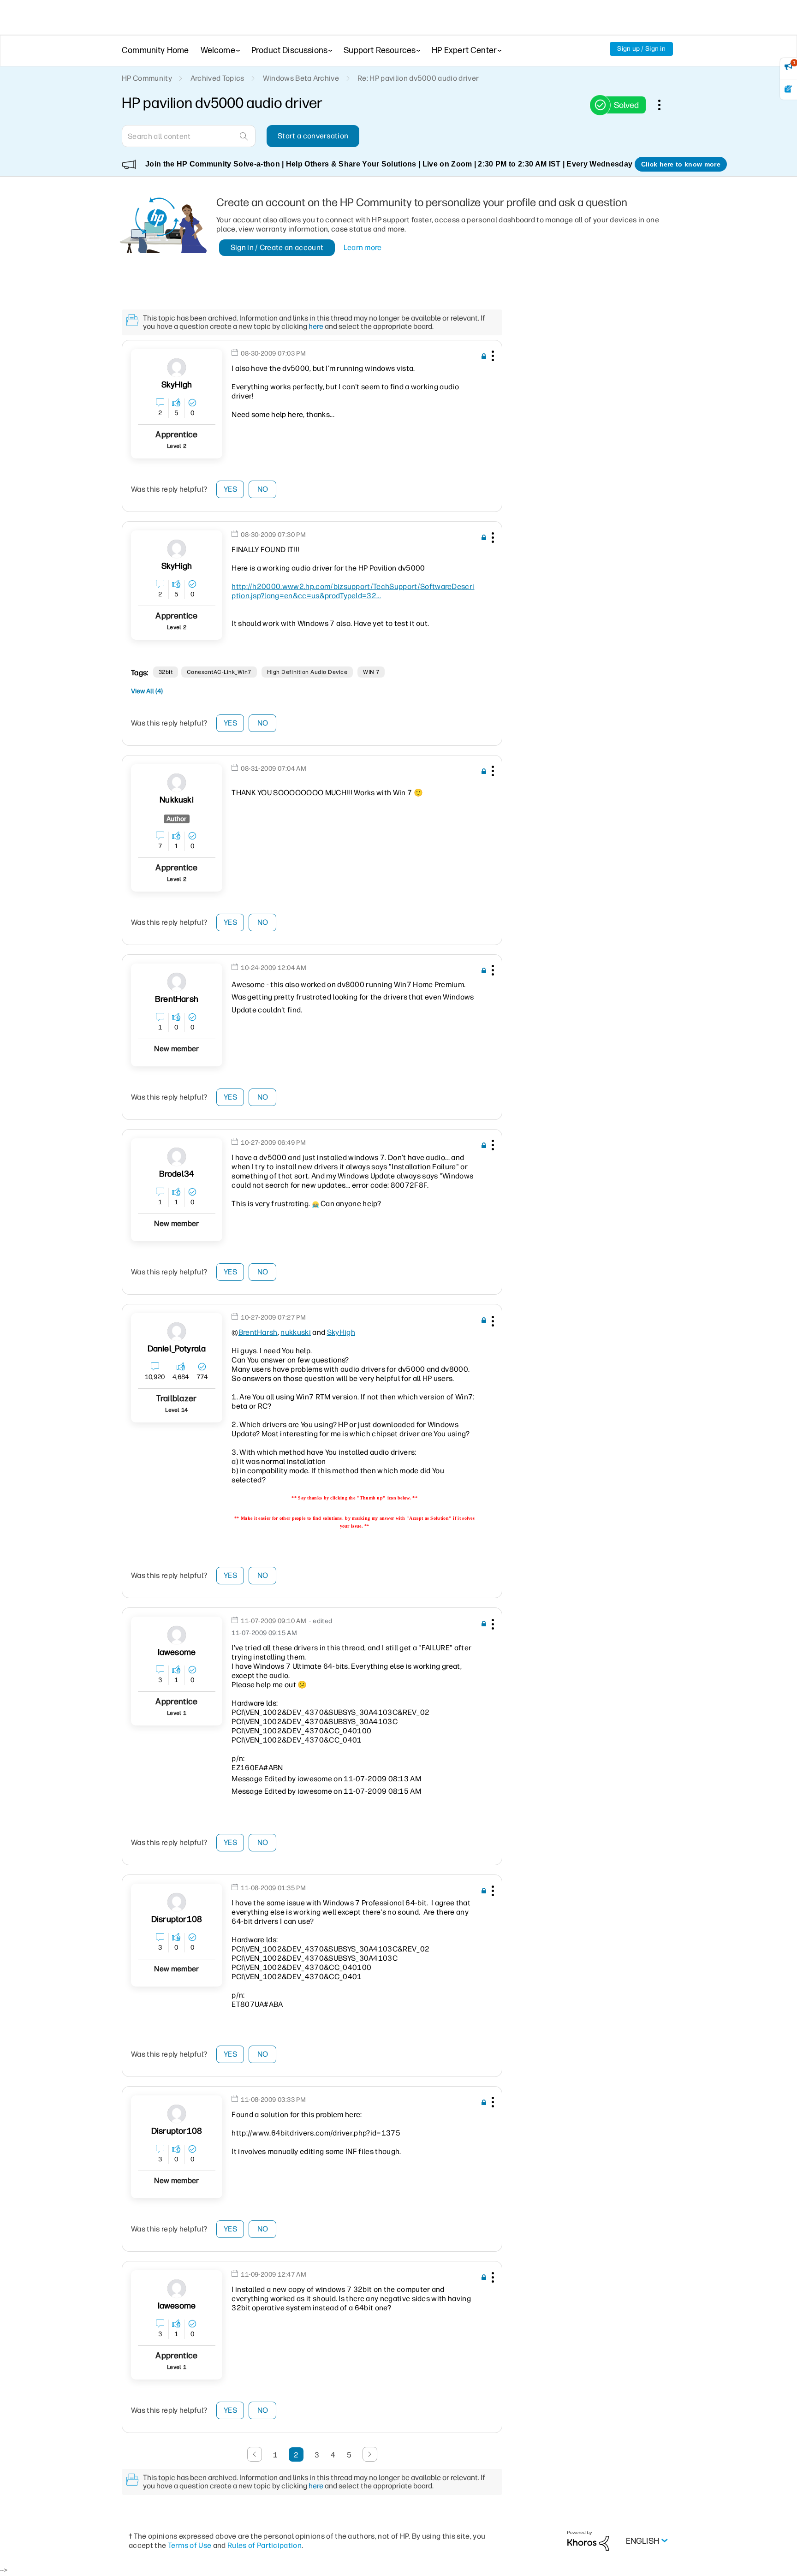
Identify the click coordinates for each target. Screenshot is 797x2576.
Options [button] (664, 105)
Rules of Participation (265, 2545)
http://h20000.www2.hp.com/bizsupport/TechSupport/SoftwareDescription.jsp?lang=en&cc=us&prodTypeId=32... (353, 591)
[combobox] (189, 136)
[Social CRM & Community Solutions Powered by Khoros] (588, 2540)
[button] (492, 357)
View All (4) (147, 691)
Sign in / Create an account (277, 247)
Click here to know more (681, 164)
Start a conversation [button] (313, 136)
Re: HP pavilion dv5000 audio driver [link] (418, 78)
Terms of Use (190, 2545)
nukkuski (296, 1332)
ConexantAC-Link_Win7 (219, 672)
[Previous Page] (255, 2454)
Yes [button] (230, 489)
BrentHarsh (258, 1332)
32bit (166, 672)
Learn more (363, 247)
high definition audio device (307, 672)
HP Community (147, 78)
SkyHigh (341, 1332)
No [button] (263, 489)
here (316, 326)
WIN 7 (371, 672)
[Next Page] (370, 2454)
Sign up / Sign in (641, 49)
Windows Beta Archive (301, 78)
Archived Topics (217, 78)
